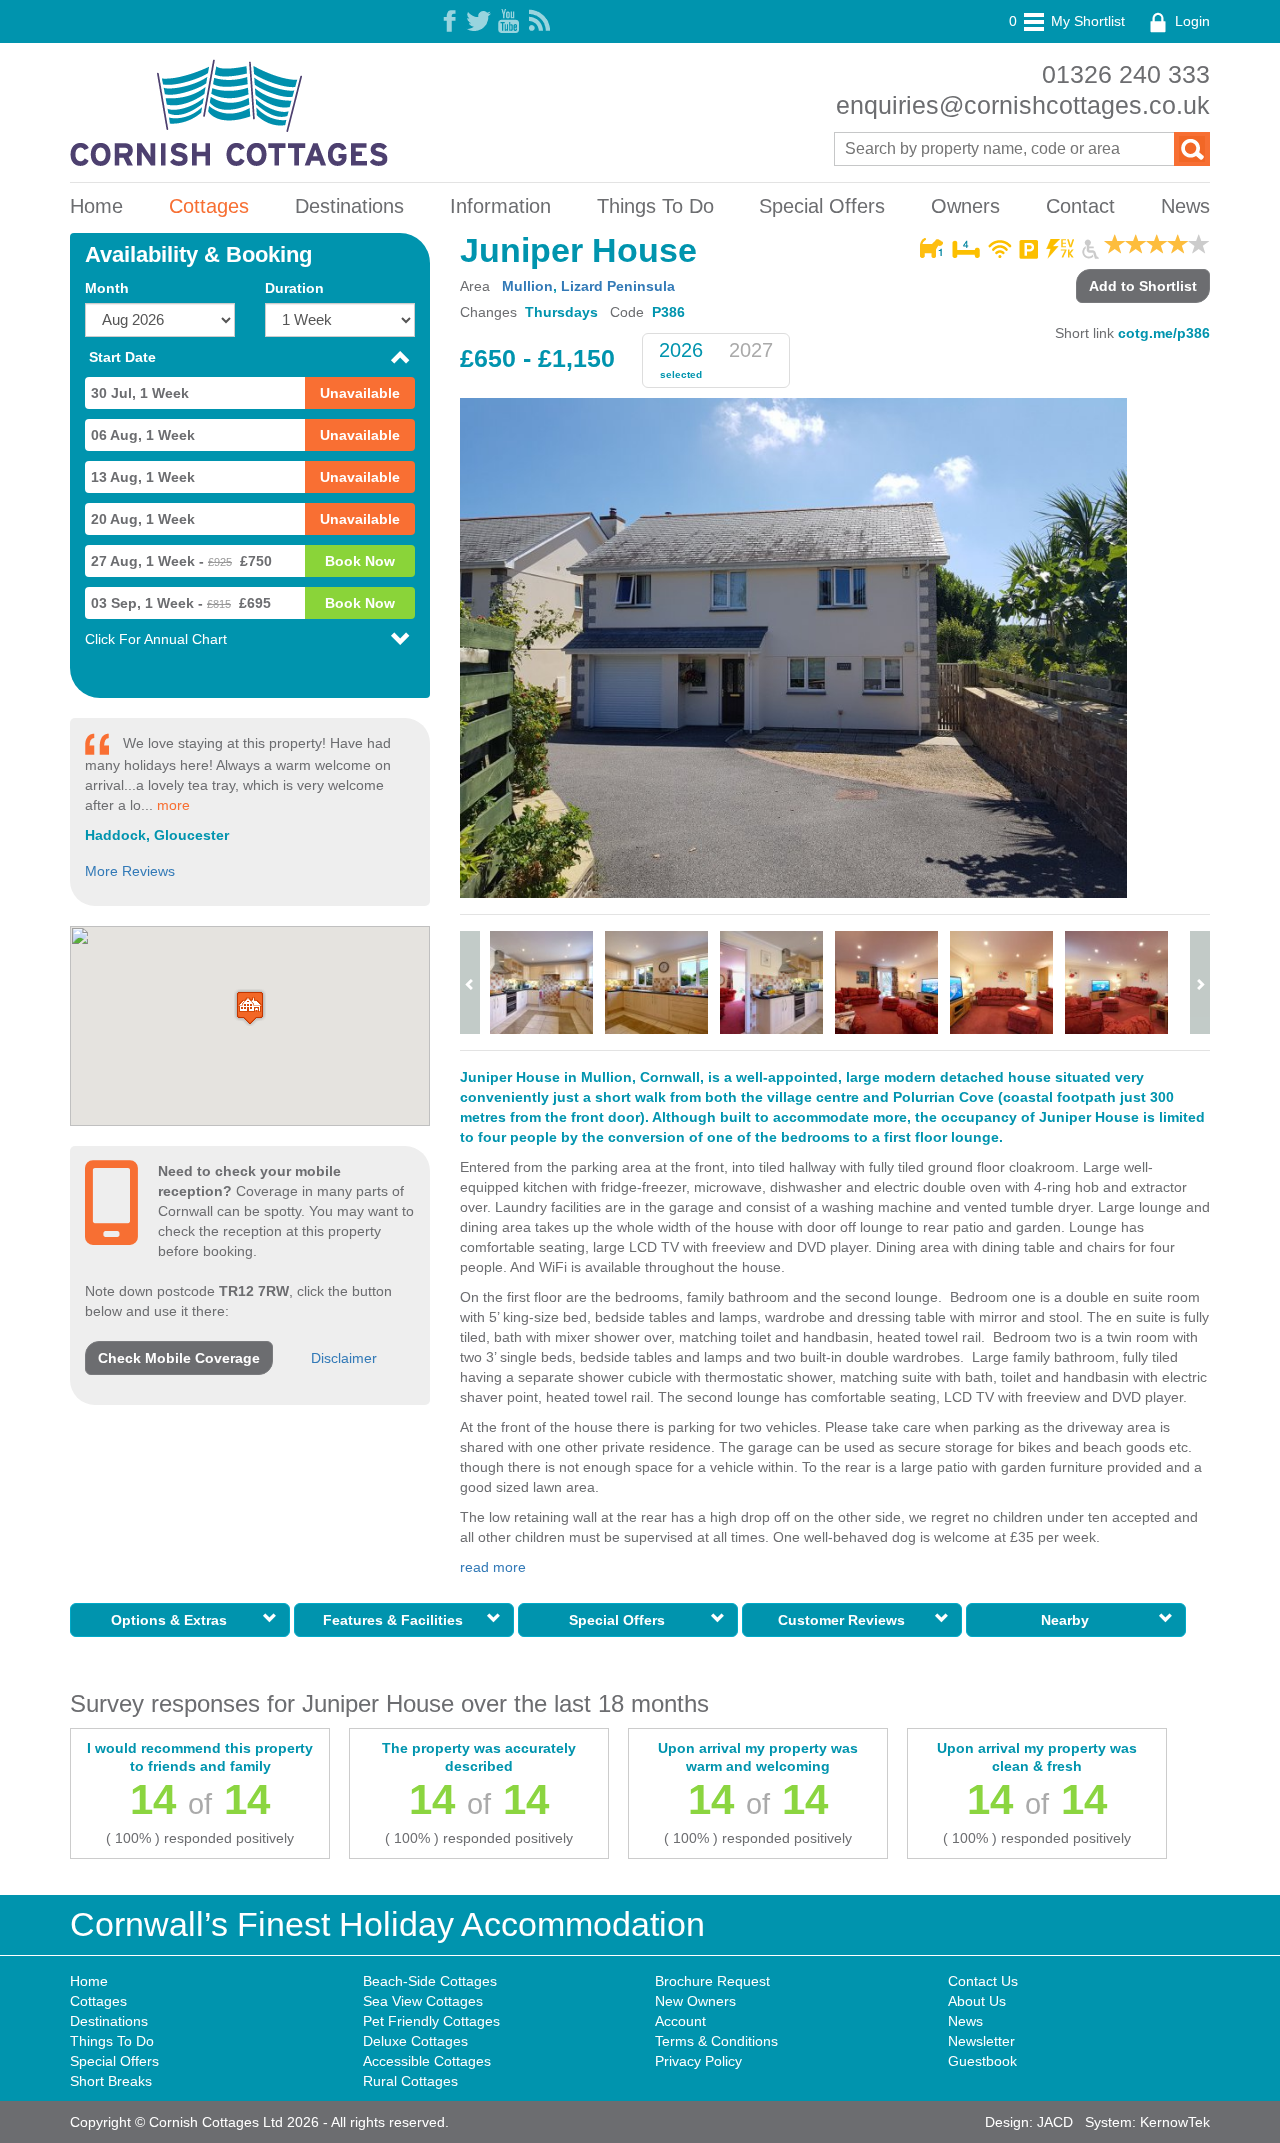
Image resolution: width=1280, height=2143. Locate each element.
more (173, 805)
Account (680, 2021)
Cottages (209, 206)
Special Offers (822, 206)
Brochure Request (712, 1981)
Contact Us (983, 1981)
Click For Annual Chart (156, 639)
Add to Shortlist (1143, 286)
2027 (751, 350)
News (1185, 206)
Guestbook (982, 2061)
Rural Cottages (410, 2081)
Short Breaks (111, 2081)
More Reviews (130, 871)
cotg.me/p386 (1164, 333)
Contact (1080, 206)
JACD (1055, 2122)
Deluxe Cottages (415, 2041)
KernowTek (1175, 2122)
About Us (977, 2001)
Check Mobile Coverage (179, 1358)
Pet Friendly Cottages (431, 2021)
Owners (965, 206)
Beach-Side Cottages (430, 1981)
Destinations (349, 206)
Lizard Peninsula (618, 286)
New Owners (695, 2001)
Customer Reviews (845, 1620)
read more (493, 1567)
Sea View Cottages (423, 2001)
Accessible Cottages (427, 2061)
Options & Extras (173, 1620)
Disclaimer (344, 1358)
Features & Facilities (397, 1620)
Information (500, 206)
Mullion (527, 286)
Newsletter (981, 2041)
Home (96, 206)
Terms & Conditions (716, 2041)
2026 (681, 350)
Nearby (1069, 1620)
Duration (294, 288)
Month (107, 288)
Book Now (360, 561)
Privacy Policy (698, 2061)
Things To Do (655, 206)
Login (1190, 21)
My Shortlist (1067, 21)
